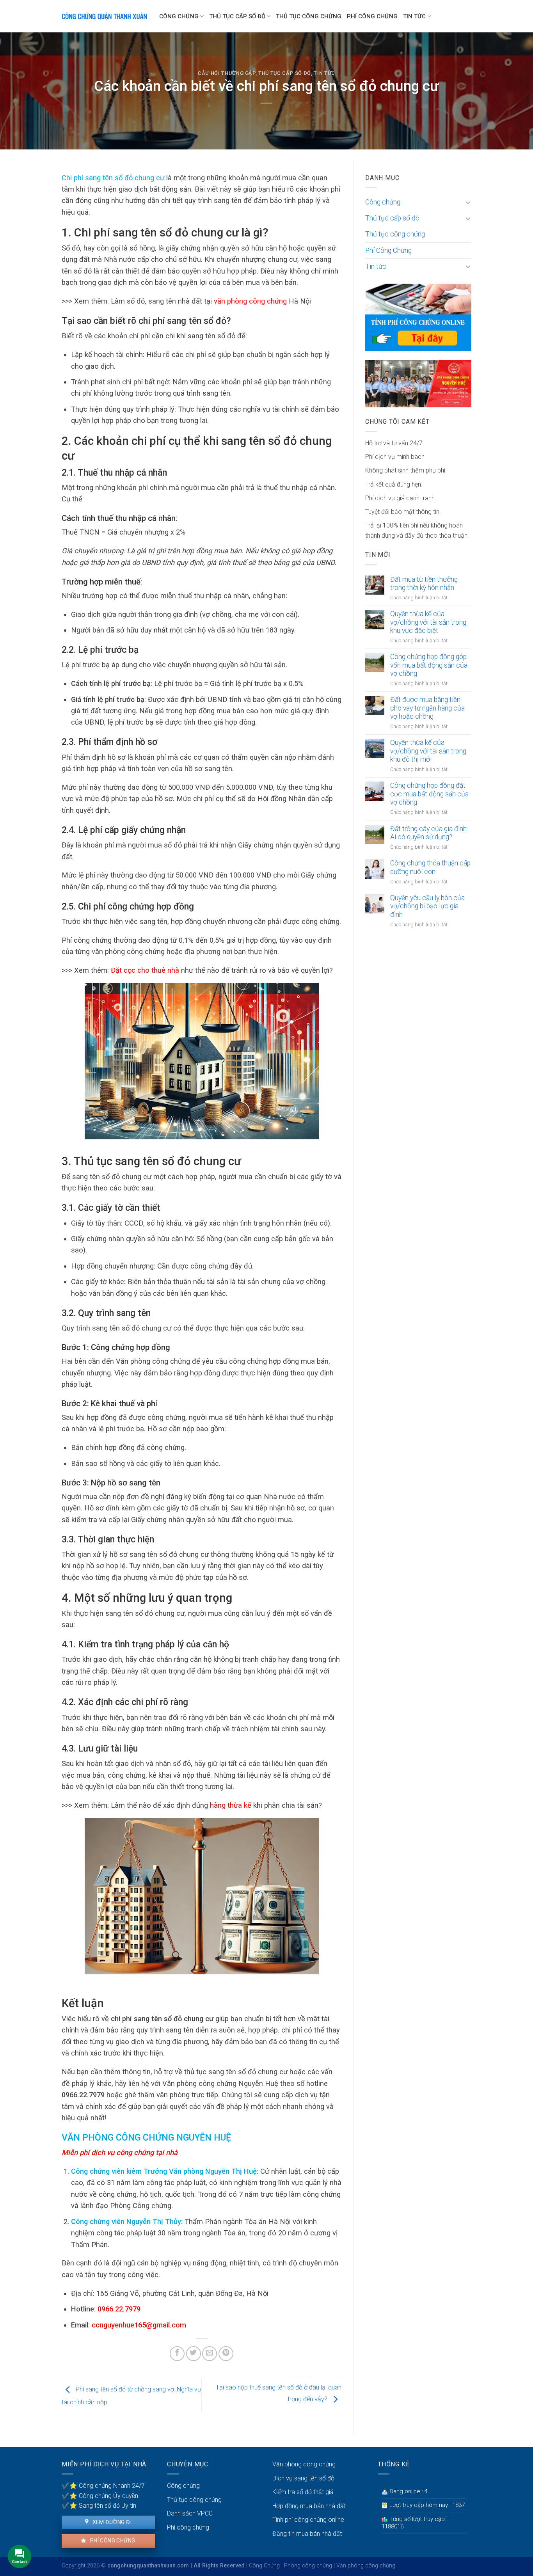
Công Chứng (264, 2566)
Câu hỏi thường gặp (227, 73)
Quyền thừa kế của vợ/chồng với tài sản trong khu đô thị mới (428, 751)
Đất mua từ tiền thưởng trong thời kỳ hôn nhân (424, 584)
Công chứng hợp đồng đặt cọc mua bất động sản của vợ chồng (429, 794)
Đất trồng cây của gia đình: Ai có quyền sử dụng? (429, 833)
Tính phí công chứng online (308, 2520)
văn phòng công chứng (250, 301)
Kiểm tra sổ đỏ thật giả (303, 2492)
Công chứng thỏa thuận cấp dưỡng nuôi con (430, 867)
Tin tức (414, 16)
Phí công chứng (112, 2540)
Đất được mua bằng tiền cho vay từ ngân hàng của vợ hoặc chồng (427, 708)
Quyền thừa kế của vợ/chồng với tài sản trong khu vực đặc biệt (428, 622)
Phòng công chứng (308, 2566)
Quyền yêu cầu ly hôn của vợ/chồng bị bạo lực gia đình (427, 906)
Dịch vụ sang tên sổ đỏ (303, 2478)
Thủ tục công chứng (309, 16)
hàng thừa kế (231, 1805)
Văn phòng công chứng (304, 2464)
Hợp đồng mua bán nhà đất (309, 2506)
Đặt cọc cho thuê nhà (145, 970)
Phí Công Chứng (372, 16)
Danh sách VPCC (190, 2513)
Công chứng (179, 16)
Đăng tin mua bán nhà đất (307, 2534)
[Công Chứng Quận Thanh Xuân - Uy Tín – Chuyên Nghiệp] (105, 16)
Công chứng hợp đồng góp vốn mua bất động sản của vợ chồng (429, 665)
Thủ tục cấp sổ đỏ (237, 16)
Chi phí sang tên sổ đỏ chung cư (113, 178)
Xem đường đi (111, 2522)
